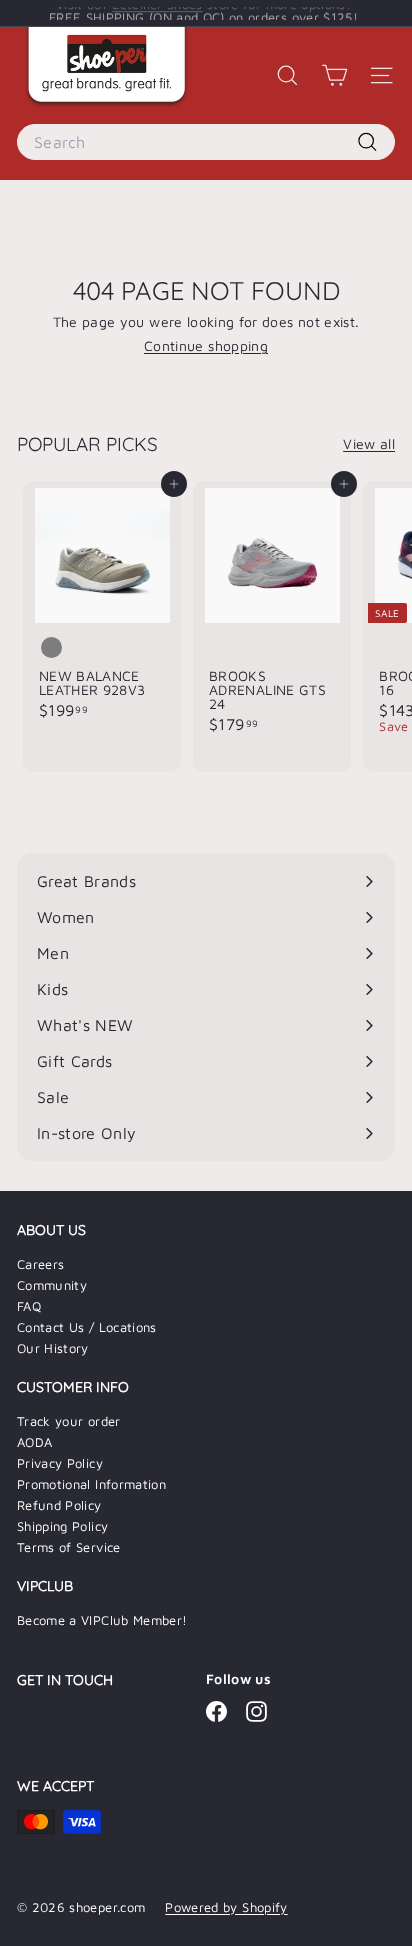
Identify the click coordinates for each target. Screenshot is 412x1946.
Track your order (69, 1421)
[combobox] (206, 142)
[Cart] (334, 75)
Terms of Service (69, 1547)
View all (369, 444)
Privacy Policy (60, 1463)
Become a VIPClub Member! (102, 1620)
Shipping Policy (62, 1526)
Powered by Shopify (226, 1907)
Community (52, 1285)
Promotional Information (91, 1484)
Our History (53, 1348)
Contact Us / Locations (87, 1327)
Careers (40, 1264)
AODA (34, 1442)
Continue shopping (206, 345)
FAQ (29, 1306)
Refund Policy (59, 1505)
